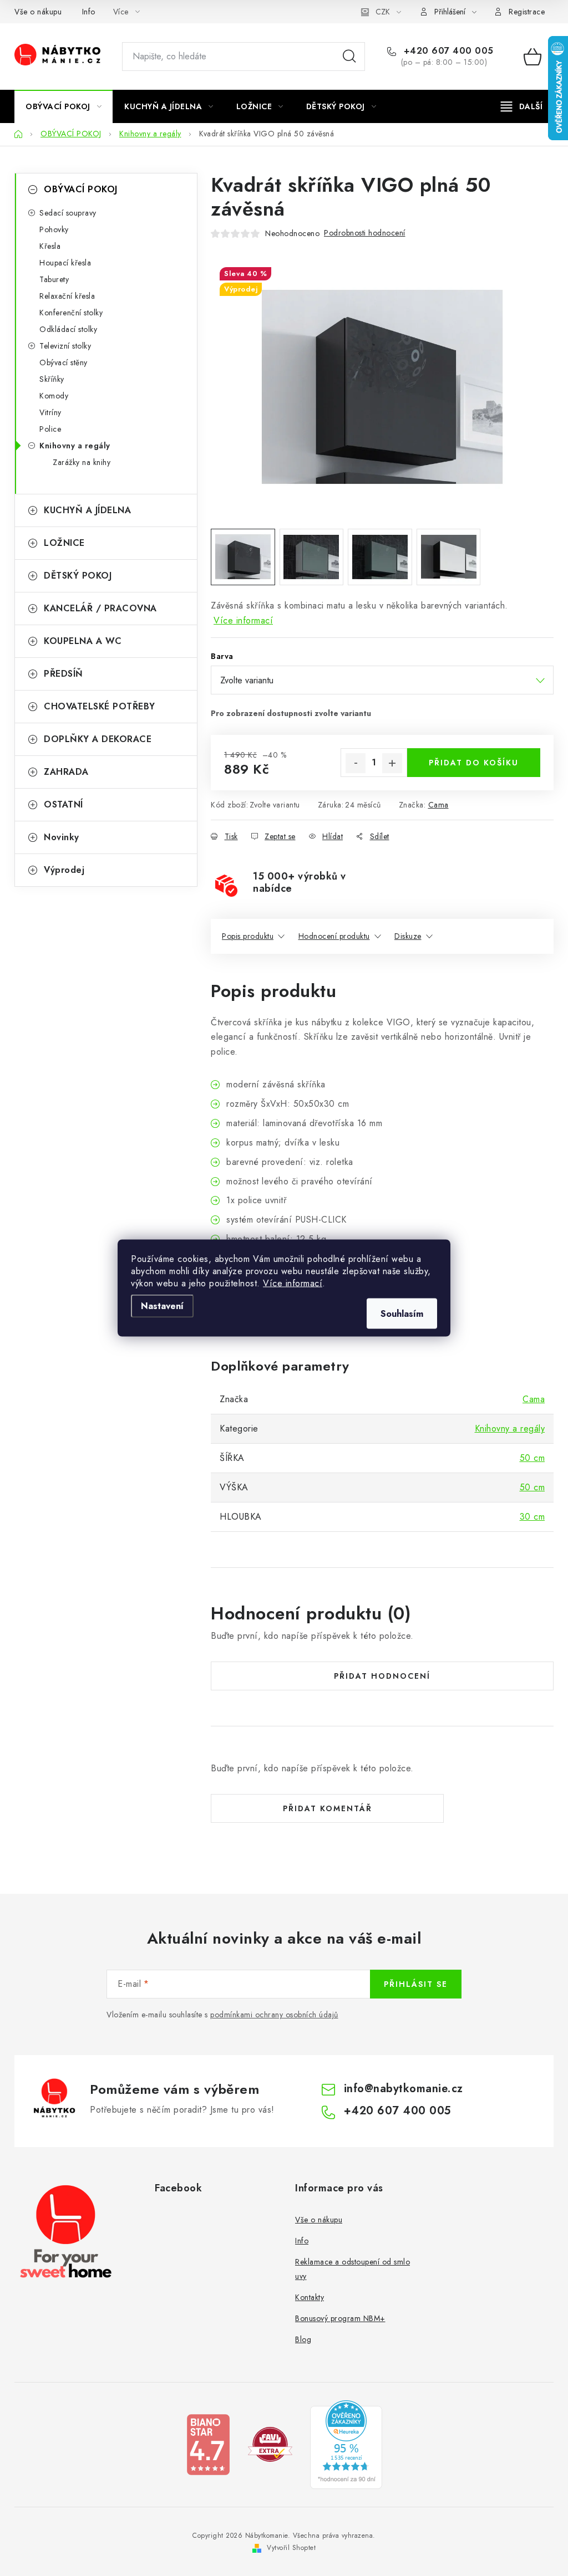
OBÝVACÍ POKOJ (81, 189)
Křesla (50, 246)
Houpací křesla (65, 263)
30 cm (532, 1517)
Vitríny (50, 412)
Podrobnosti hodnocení (365, 233)
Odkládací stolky (68, 329)
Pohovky (54, 229)
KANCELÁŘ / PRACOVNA (100, 608)
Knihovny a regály (75, 446)
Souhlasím (402, 1314)
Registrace (527, 12)
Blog (303, 2339)
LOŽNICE (64, 543)
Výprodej (64, 870)
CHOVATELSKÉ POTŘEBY (100, 706)
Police (50, 429)
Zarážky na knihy (82, 462)
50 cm (532, 1458)
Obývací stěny (64, 362)
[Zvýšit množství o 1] (392, 763)
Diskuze (408, 936)
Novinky (62, 837)
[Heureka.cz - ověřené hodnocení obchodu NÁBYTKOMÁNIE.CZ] (346, 2443)
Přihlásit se (416, 1984)
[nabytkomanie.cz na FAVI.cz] (270, 2443)
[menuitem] (64, 106)
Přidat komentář (328, 1808)
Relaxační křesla (67, 296)
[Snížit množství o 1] (356, 763)
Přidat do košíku (474, 763)
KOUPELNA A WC (83, 641)
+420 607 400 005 (447, 51)
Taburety (54, 279)
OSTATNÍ (64, 804)
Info (89, 12)
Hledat (349, 57)
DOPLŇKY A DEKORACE (98, 739)
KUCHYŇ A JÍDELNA (87, 510)
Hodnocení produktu (334, 936)
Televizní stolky (65, 346)
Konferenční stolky (71, 313)
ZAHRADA (66, 772)
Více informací (293, 1283)
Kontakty (310, 2297)
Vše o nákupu (38, 12)
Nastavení (162, 1306)
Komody (54, 396)
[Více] (522, 106)
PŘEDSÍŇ (64, 674)
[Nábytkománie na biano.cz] (208, 2443)
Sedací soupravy (68, 213)
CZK (383, 12)
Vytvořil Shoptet (291, 2548)
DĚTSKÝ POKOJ (78, 576)
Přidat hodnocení (382, 1676)
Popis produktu (248, 936)
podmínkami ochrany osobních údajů (274, 2015)
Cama (438, 805)
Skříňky (52, 379)
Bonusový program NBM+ (340, 2318)
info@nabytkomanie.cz (404, 2089)
